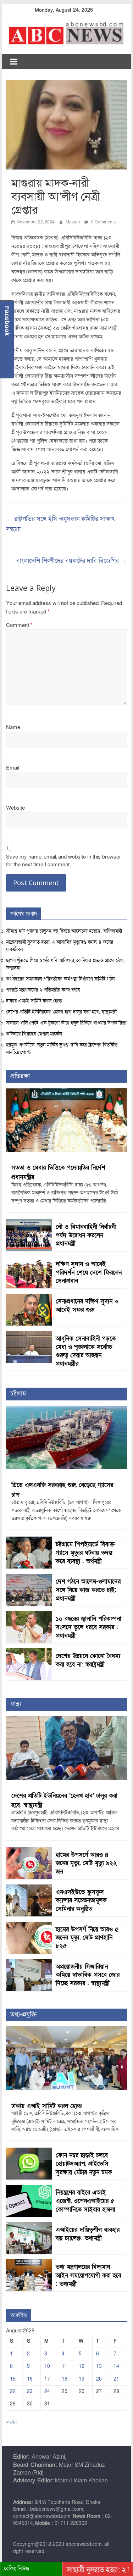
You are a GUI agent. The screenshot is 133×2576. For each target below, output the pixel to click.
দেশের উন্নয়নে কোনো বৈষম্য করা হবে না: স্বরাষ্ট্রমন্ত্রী (88, 1660)
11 (65, 2366)
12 (82, 2366)
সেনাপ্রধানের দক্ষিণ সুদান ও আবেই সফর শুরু (87, 1306)
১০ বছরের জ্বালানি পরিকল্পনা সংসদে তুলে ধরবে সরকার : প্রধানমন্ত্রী (88, 1627)
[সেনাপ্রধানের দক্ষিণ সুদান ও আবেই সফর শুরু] (29, 1297)
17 (47, 2379)
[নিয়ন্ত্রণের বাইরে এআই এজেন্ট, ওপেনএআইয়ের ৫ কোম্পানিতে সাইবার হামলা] (29, 2189)
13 (99, 2366)
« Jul (11, 2422)
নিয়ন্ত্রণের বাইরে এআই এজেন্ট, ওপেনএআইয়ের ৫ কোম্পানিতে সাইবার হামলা (85, 2201)
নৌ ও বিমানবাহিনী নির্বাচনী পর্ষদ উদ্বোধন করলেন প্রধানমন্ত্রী (86, 1235)
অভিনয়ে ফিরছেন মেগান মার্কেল (34, 1034)
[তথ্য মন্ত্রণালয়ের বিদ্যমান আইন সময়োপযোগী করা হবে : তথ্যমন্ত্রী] (29, 2263)
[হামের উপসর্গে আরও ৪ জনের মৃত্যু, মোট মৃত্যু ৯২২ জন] (29, 1851)
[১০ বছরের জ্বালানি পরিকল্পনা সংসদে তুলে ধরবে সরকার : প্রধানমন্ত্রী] (29, 1615)
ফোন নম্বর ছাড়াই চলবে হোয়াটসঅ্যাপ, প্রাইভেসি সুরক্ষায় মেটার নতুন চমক (84, 2164)
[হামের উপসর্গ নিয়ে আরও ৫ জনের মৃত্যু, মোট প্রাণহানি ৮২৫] (29, 1925)
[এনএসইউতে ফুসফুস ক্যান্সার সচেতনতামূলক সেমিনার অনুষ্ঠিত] (29, 1888)
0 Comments (103, 222)
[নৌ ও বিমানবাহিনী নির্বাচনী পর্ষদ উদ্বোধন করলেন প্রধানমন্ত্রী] (29, 1223)
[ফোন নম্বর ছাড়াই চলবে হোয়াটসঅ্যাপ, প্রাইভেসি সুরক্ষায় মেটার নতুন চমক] (29, 2151)
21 (116, 2379)
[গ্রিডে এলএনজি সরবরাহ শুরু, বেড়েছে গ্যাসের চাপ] (67, 1409)
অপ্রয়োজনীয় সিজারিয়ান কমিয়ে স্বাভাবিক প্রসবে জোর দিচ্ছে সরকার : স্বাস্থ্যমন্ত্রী (88, 1975)
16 (30, 2379)
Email (13, 768)
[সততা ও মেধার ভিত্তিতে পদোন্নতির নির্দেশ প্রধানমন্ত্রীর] (67, 1092)
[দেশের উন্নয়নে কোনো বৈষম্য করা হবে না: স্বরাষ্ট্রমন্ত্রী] (29, 1652)
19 (82, 2379)
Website (15, 808)
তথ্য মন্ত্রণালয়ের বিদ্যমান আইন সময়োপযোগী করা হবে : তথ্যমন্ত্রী (88, 2275)
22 (13, 2391)
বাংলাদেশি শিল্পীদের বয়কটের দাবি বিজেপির (72, 561)
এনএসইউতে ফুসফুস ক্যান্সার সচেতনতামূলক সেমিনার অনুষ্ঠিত (81, 1901)
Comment (19, 625)
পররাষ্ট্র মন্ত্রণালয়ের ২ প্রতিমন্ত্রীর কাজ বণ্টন (43, 990)
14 (116, 2366)
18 (65, 2379)
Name (13, 727)
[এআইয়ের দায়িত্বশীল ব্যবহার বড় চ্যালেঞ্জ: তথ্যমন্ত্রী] (29, 2226)
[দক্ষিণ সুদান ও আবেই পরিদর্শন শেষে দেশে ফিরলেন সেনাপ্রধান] (29, 1260)
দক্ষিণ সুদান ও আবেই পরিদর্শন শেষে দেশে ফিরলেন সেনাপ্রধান (89, 1273)
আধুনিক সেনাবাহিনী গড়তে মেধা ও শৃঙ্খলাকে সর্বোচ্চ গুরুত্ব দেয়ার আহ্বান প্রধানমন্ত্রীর (86, 1351)
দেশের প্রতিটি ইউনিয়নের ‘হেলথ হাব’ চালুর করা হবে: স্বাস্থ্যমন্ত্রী (61, 1012)
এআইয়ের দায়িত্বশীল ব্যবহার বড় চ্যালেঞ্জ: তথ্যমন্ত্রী (88, 2234)
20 (99, 2379)
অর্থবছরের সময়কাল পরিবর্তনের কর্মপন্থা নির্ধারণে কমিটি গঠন (60, 979)
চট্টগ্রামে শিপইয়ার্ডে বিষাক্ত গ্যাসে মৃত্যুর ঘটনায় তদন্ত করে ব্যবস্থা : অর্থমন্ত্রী (85, 1553)
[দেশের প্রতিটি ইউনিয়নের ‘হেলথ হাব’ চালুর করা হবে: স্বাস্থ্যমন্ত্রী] (67, 1720)
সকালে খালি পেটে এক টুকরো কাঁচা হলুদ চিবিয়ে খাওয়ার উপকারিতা (66, 1023)
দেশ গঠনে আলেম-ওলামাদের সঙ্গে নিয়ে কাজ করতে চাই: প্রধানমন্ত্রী (88, 1590)
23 (30, 2391)
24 (47, 2391)
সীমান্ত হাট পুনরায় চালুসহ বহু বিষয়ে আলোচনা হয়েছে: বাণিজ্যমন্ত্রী (64, 931)
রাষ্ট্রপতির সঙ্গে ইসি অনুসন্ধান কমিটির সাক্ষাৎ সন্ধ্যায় (60, 524)
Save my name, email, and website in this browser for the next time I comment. (63, 861)
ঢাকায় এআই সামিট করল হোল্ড (34, 1001)
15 (13, 2379)
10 (47, 2366)
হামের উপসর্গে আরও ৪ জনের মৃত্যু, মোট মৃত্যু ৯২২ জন (86, 1863)
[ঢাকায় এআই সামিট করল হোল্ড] (67, 2030)
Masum (73, 222)
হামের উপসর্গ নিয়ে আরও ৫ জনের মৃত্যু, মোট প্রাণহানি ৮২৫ (87, 1938)
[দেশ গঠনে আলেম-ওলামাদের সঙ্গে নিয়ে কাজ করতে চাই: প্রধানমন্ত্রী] (29, 1578)
